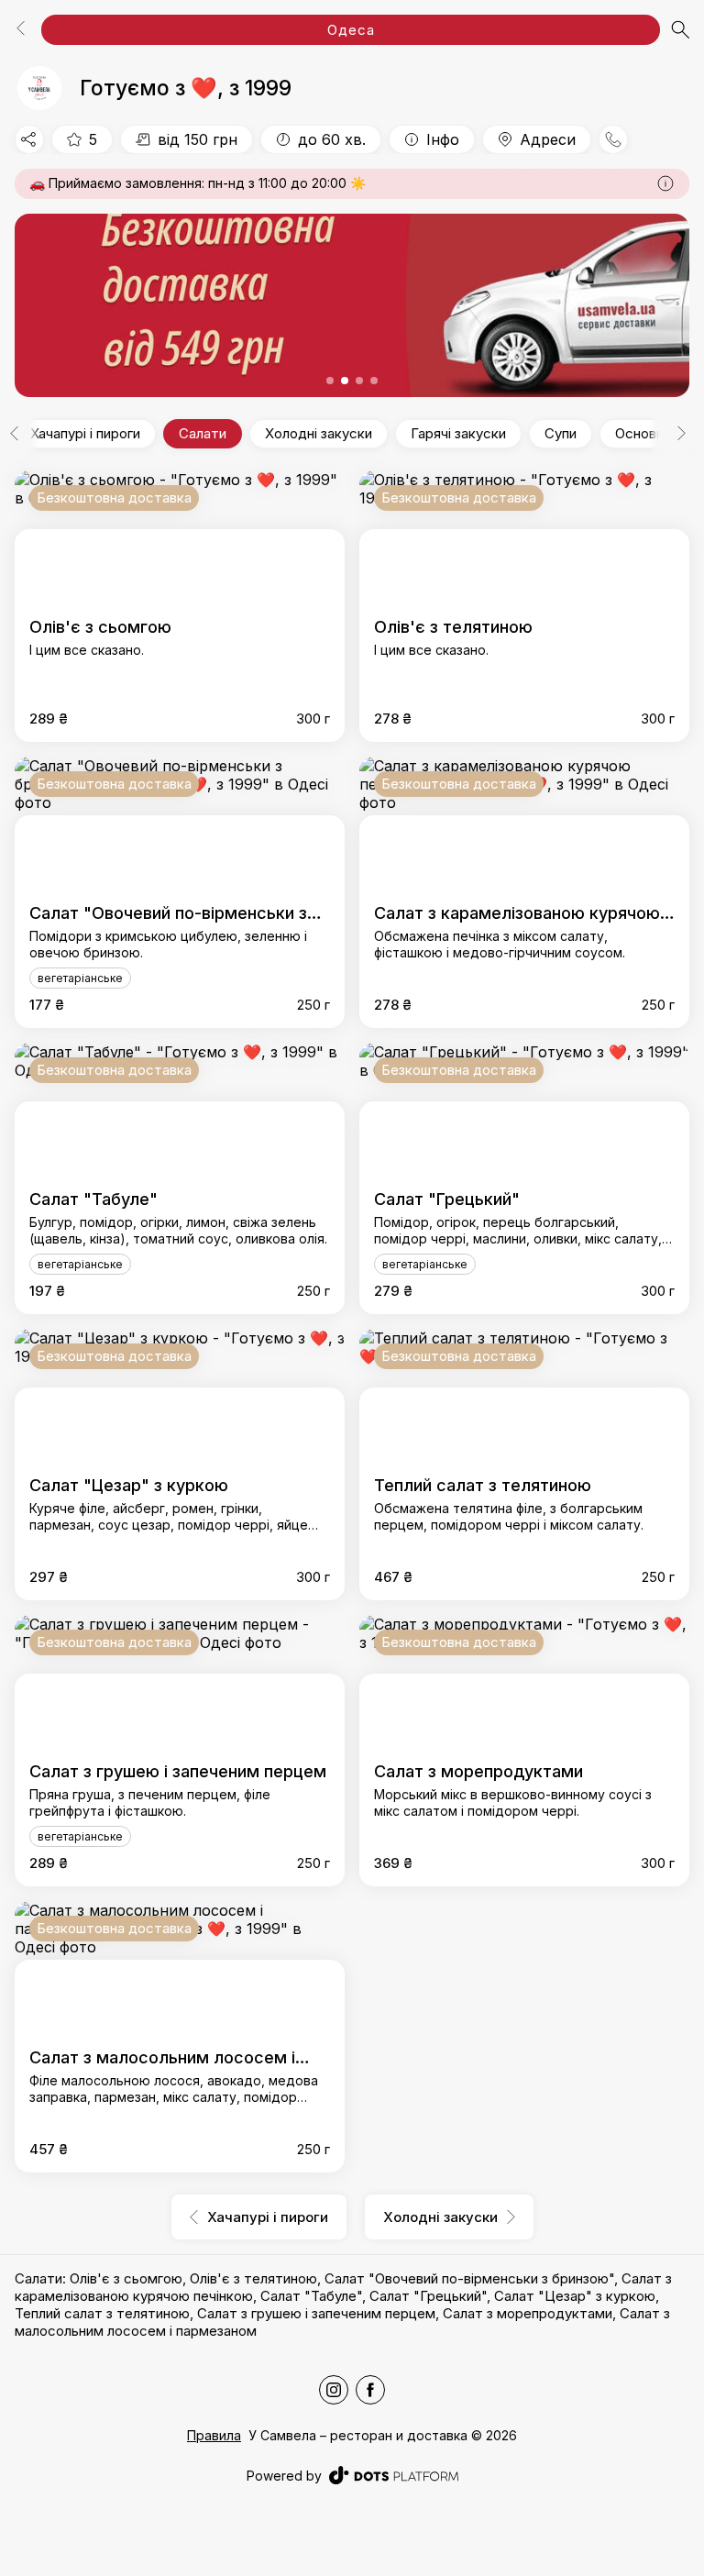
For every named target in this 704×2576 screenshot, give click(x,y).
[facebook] (370, 2390)
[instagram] (334, 2390)
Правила (214, 2435)
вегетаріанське (80, 978)
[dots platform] (394, 2475)
